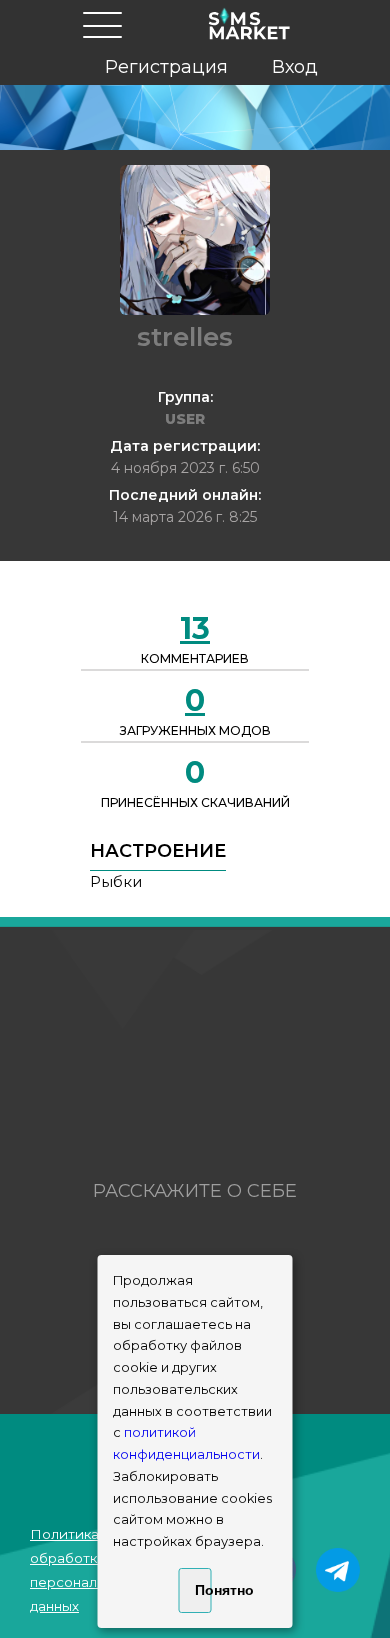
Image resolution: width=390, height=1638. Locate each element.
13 (195, 628)
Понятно (203, 1590)
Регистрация (166, 67)
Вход (295, 67)
